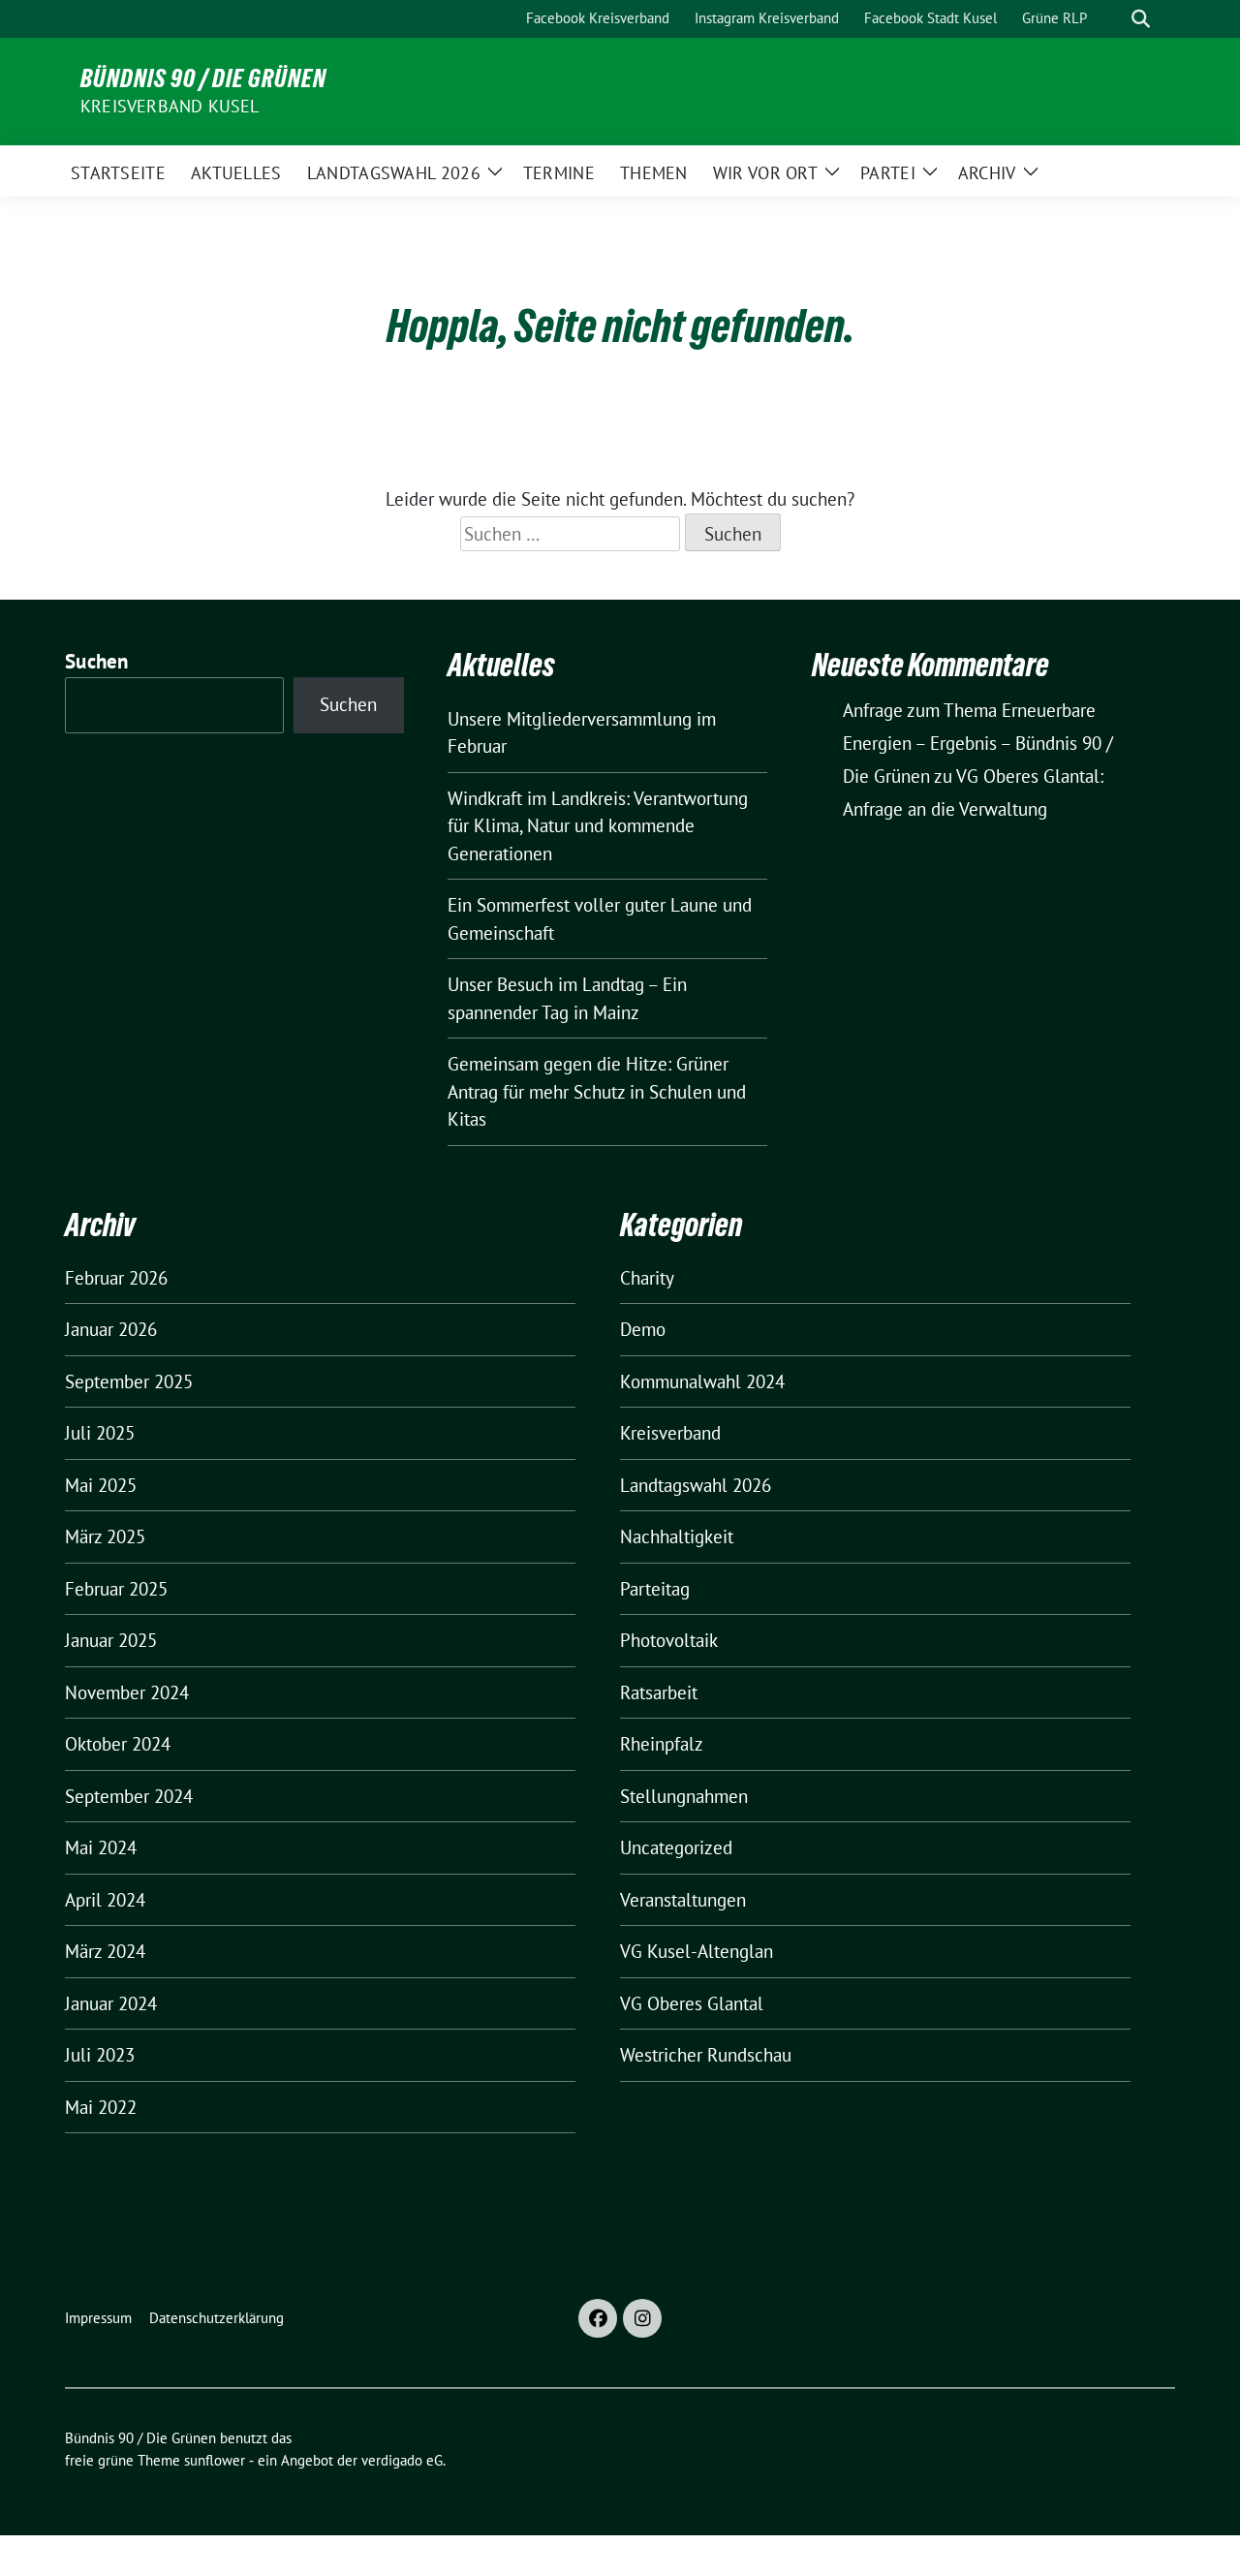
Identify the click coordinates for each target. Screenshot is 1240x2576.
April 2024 (105, 1900)
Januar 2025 (111, 1640)
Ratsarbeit (659, 1692)
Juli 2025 (100, 1433)
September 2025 (129, 1381)
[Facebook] (598, 2318)
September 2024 (129, 1796)
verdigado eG (402, 2460)
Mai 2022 (101, 2107)
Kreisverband (670, 1433)
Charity (647, 1278)
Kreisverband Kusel (170, 106)
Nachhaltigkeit (677, 1536)
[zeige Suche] (1141, 19)
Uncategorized (676, 1847)
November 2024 (127, 1692)
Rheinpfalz (662, 1744)
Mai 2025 (101, 1485)
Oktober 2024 (118, 1744)
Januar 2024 (111, 2003)
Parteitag (655, 1589)
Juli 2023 (100, 2055)
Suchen (97, 661)
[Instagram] (642, 2318)
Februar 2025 (116, 1589)
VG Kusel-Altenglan (697, 1951)
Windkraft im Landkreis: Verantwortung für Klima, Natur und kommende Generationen (598, 826)
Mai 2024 (101, 1847)
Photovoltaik (669, 1640)
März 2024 (105, 1951)
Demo (643, 1329)
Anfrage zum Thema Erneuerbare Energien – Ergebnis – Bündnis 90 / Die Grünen (978, 743)
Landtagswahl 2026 (696, 1485)
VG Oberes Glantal (692, 2003)
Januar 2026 (111, 1329)
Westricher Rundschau (706, 2055)
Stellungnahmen (684, 1796)
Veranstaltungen (683, 1900)
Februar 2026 (116, 1278)
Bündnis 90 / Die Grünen (203, 78)
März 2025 (105, 1536)
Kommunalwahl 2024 (702, 1381)
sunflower (215, 2460)
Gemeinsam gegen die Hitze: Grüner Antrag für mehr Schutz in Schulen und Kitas (597, 1091)
